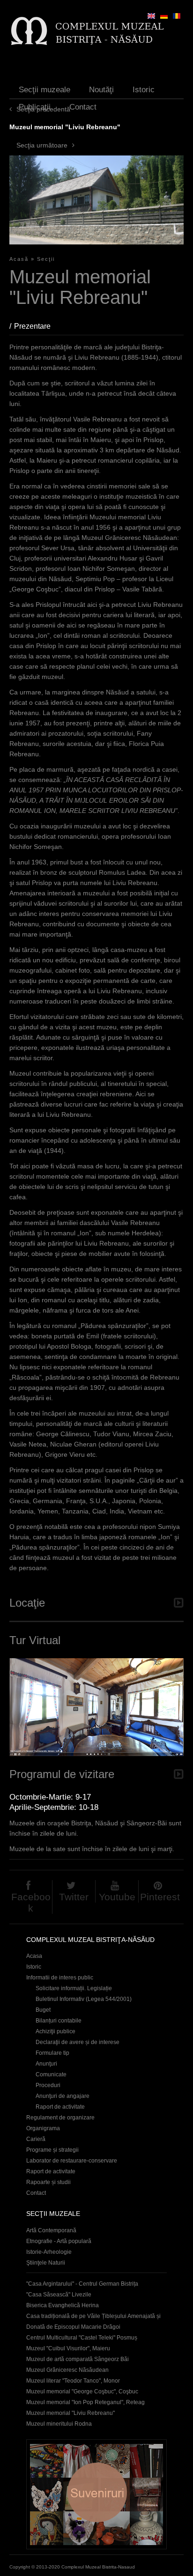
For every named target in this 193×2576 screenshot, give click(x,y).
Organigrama (43, 2128)
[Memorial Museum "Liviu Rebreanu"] (151, 16)
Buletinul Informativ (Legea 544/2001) (84, 1999)
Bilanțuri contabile (59, 2021)
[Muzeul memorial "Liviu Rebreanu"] (177, 16)
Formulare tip (52, 2053)
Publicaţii (35, 107)
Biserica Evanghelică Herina (63, 2305)
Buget (43, 2010)
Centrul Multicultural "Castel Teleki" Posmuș (82, 2338)
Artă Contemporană (51, 2230)
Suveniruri (96, 2494)
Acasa (34, 1956)
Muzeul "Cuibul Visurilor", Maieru (68, 2348)
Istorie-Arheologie (49, 2252)
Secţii (46, 259)
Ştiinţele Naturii (46, 2263)
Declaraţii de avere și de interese (78, 2042)
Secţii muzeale (45, 90)
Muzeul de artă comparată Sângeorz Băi (78, 2359)
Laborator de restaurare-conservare (72, 2161)
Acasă (19, 259)
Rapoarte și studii (48, 2182)
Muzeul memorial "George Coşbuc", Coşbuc (82, 2391)
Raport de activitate (60, 2107)
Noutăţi (101, 90)
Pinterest (160, 1897)
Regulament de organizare (60, 2118)
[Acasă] (87, 31)
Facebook (31, 1902)
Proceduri (48, 2085)
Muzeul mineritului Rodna (59, 2424)
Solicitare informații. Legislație (74, 1988)
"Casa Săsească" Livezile (59, 2295)
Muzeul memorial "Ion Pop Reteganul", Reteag (85, 2402)
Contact (83, 107)
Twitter (74, 1897)
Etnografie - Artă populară (59, 2241)
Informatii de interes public (60, 1978)
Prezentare (37, 326)
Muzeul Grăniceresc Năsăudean (67, 2370)
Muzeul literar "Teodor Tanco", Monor (73, 2381)
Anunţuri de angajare (63, 2096)
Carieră (36, 2139)
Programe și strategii (52, 2150)
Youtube (117, 1897)
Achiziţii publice (56, 2031)
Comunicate (51, 2074)
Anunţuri (46, 2064)
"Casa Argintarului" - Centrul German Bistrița (82, 2284)
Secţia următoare (42, 145)
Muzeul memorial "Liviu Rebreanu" (71, 2413)
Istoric (144, 90)
